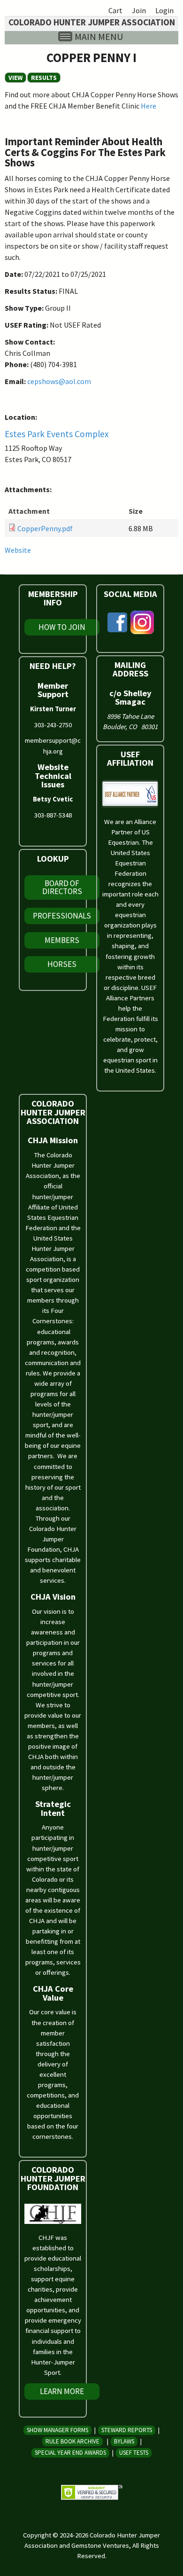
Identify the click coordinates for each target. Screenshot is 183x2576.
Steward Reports (127, 2430)
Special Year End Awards (70, 2453)
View (17, 78)
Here (149, 106)
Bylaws (124, 2441)
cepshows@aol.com (59, 381)
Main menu (99, 36)
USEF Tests (134, 2453)
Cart (115, 10)
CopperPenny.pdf (45, 528)
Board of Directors (62, 887)
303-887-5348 (53, 815)
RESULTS (44, 78)
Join (139, 10)
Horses (62, 964)
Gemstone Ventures (100, 2545)
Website (18, 550)
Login (164, 10)
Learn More (62, 2391)
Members (62, 940)
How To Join (62, 627)
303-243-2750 (53, 725)
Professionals (62, 916)
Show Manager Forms (57, 2430)
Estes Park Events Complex (57, 434)
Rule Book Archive (72, 2441)
